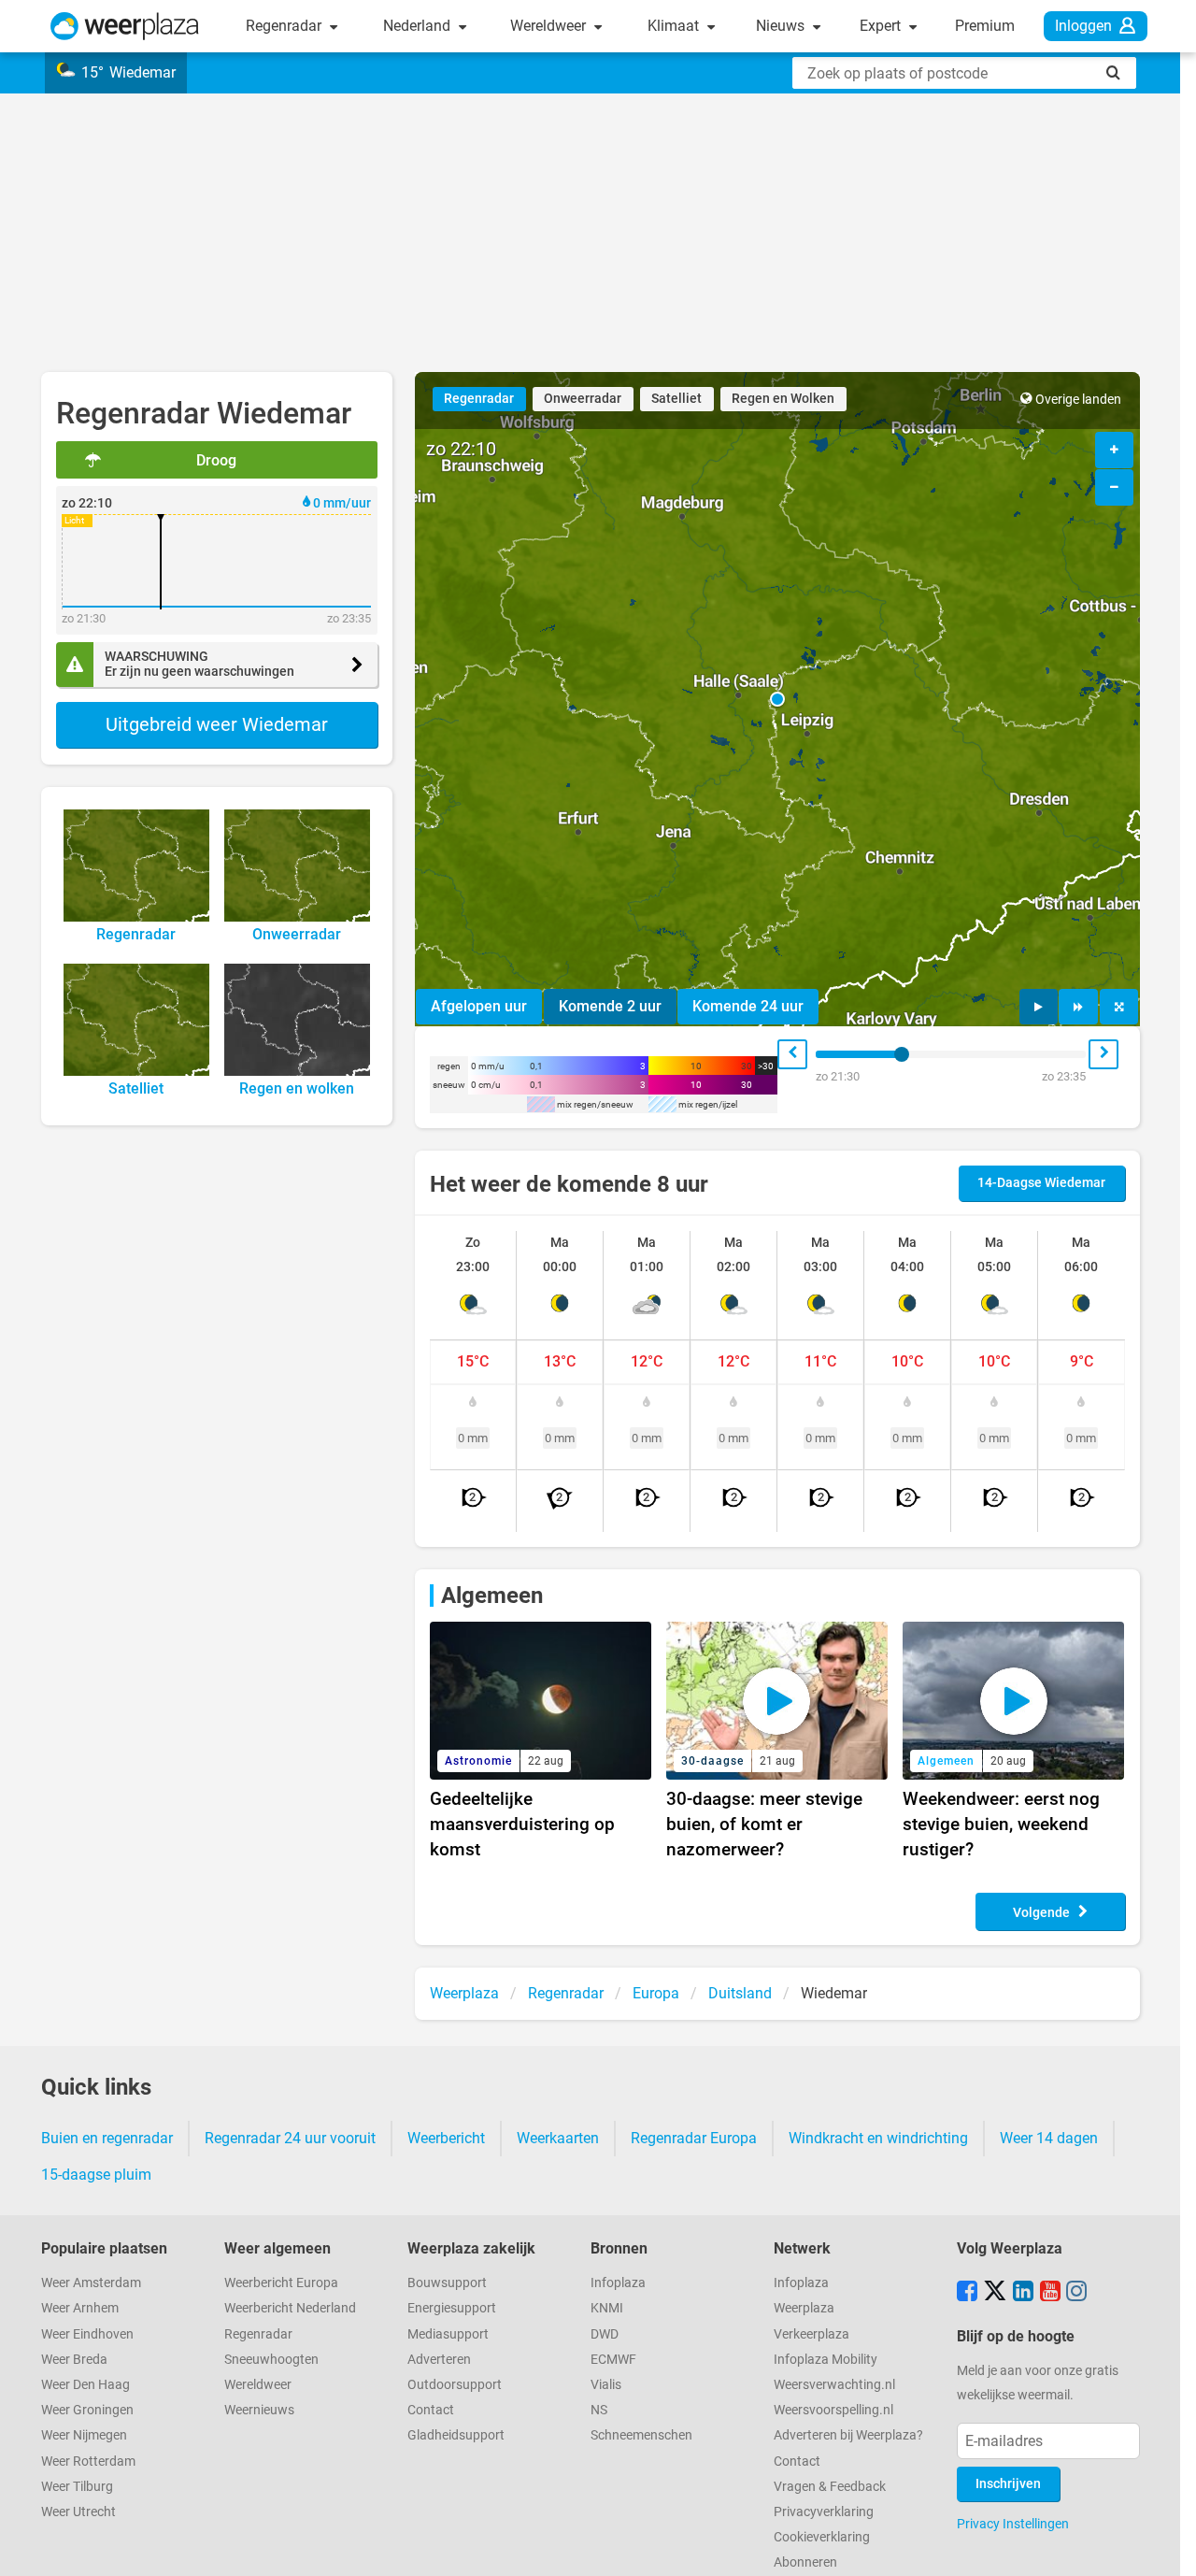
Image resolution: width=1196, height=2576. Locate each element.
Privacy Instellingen (1013, 2524)
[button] (777, 699)
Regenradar (285, 26)
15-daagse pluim (96, 2175)
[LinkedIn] (1023, 2293)
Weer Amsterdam (91, 2283)
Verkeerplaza (812, 2334)
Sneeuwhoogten (271, 2360)
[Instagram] (1076, 2293)
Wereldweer (550, 26)
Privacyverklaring (824, 2512)
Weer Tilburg (77, 2487)
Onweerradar (583, 399)
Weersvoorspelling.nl (833, 2410)
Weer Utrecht (78, 2512)
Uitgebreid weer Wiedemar (217, 724)
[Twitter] (995, 2293)
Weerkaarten (558, 2138)
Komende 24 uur (748, 1006)
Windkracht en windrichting (878, 2138)
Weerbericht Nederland (290, 2308)
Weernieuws (259, 2410)
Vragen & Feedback (830, 2487)
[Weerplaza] (125, 26)
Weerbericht (446, 2138)
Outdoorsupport (455, 2385)
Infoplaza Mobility (826, 2360)
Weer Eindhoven (87, 2334)
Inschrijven (1008, 2484)
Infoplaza (618, 2283)
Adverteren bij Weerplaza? (848, 2435)
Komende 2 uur (610, 1006)
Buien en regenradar (107, 2138)
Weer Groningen (87, 2410)
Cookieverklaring (822, 2537)
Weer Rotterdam (88, 2462)
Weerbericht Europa (281, 2283)
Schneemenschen (641, 2435)
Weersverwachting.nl (834, 2385)
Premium (985, 26)
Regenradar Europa (694, 2138)
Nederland (419, 26)
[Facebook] (967, 2293)
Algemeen (492, 1596)
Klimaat (675, 26)
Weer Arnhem (80, 2308)
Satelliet (676, 399)
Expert (882, 26)
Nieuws (782, 26)
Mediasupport (448, 2334)
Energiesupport (452, 2308)
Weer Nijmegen (84, 2435)
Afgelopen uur (479, 1006)
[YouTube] (1050, 2293)
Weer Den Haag (85, 2385)
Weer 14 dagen (1049, 2138)
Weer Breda (74, 2360)
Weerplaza (804, 2308)
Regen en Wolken (783, 399)
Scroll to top (1166, 2546)
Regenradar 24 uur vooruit (290, 2138)
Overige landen (1078, 400)
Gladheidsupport (456, 2435)
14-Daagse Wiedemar (1041, 1183)
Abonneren (805, 2562)
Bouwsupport (447, 2283)
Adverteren (439, 2360)
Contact (431, 2410)
